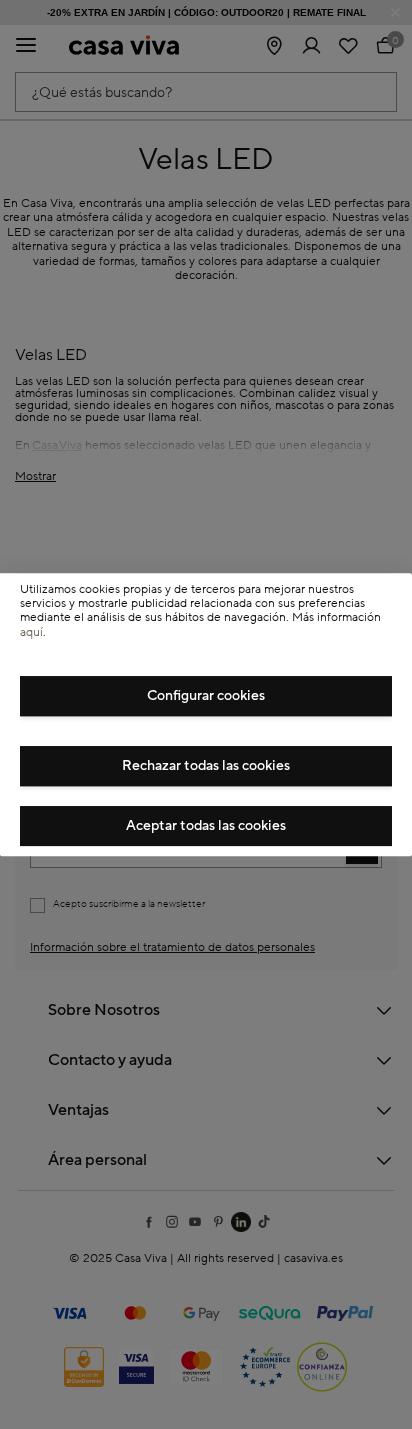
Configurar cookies (206, 696)
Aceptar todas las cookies (206, 826)
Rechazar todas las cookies (206, 766)
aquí (31, 632)
